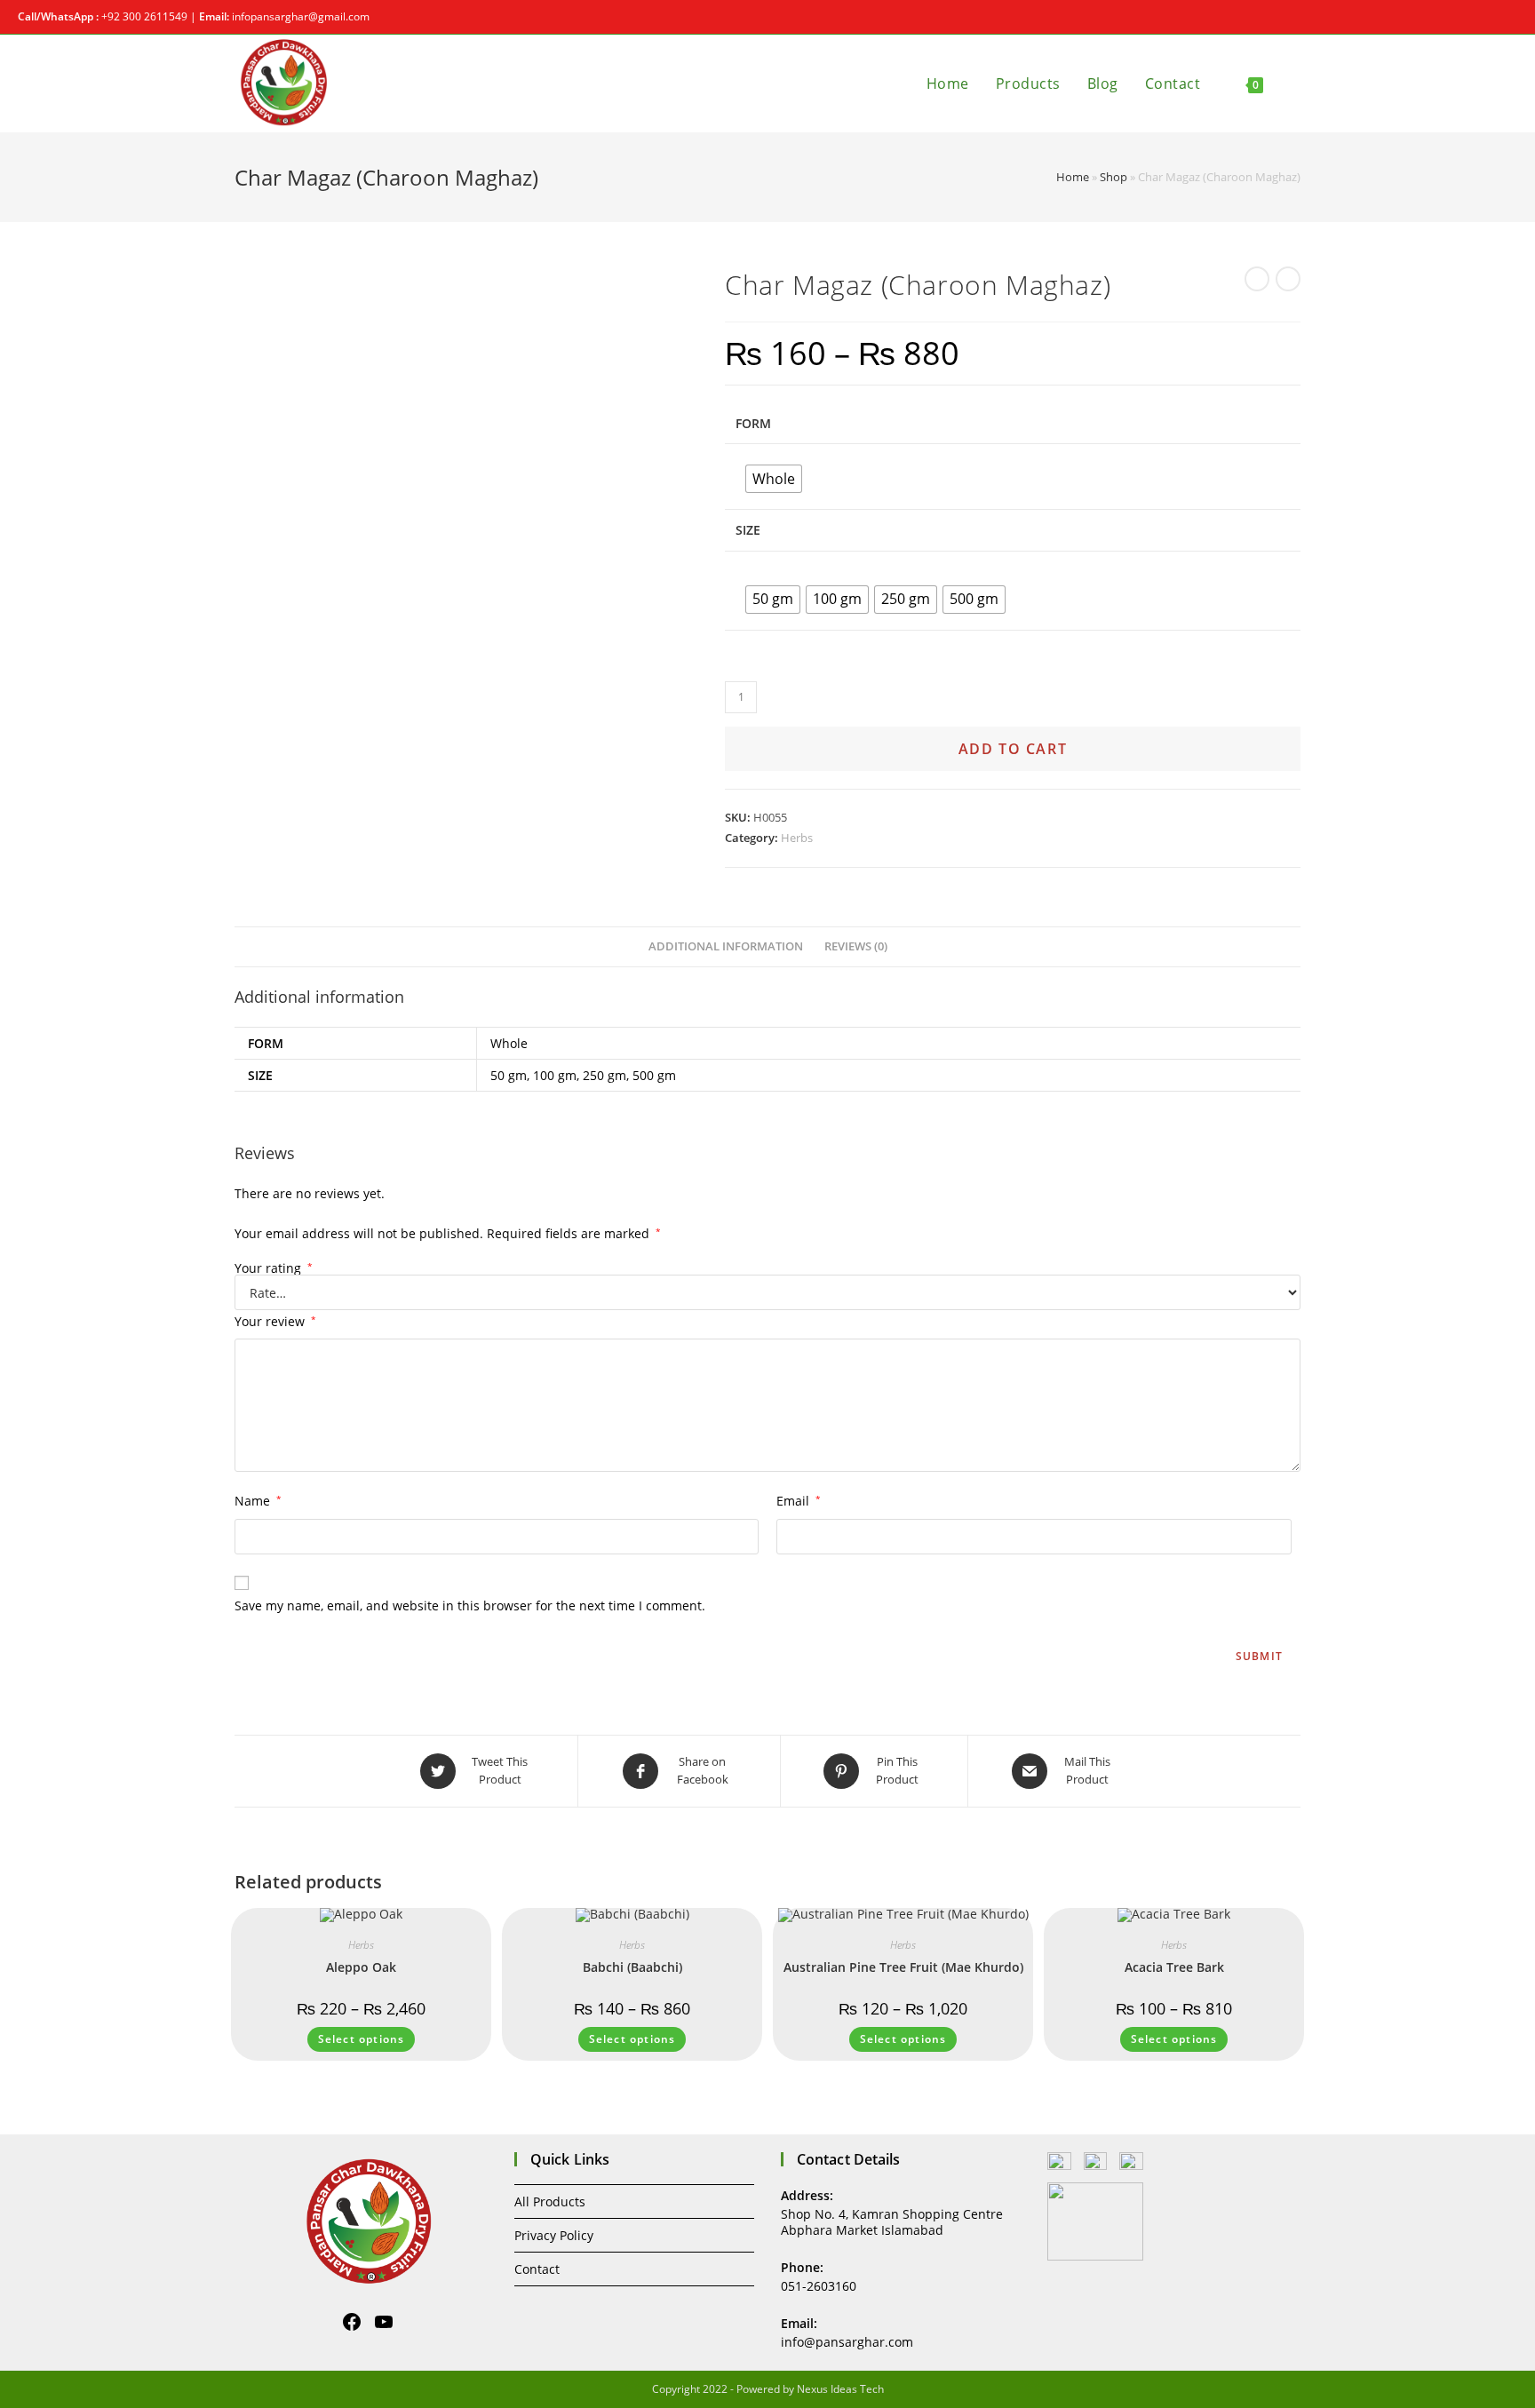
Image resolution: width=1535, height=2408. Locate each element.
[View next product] (1288, 279)
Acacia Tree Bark (1174, 1967)
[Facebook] (352, 2322)
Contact (537, 2269)
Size (748, 530)
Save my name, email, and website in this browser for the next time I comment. (470, 1605)
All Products (550, 2201)
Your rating (274, 1268)
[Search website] (1295, 83)
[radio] (774, 479)
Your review (275, 1321)
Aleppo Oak (361, 1967)
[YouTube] (384, 2322)
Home (1073, 177)
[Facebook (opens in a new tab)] (1492, 17)
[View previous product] (1257, 279)
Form (753, 423)
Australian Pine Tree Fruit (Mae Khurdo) (903, 1967)
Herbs (797, 838)
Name (258, 1501)
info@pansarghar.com (847, 2342)
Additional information (726, 946)
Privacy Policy (554, 2235)
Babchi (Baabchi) (632, 1967)
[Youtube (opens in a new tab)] (1510, 17)
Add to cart (1013, 749)
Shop (1113, 177)
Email (799, 1501)
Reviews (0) (856, 946)
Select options (362, 2039)
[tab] (726, 947)
